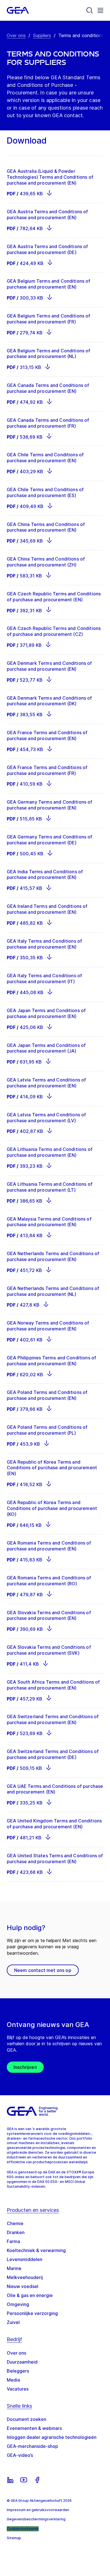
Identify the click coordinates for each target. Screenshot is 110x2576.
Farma (13, 2241)
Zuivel (13, 2322)
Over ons (16, 35)
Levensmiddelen (25, 2259)
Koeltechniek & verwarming (36, 2250)
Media (13, 2380)
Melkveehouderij (25, 2277)
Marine (14, 2268)
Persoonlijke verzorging (32, 2313)
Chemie (15, 2223)
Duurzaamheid (22, 2362)
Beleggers (18, 2371)
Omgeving (18, 2304)
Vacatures (18, 2389)
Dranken (16, 2232)
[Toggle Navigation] (100, 10)
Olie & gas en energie (30, 2295)
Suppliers (42, 35)
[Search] (90, 10)
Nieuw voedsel (23, 2286)
